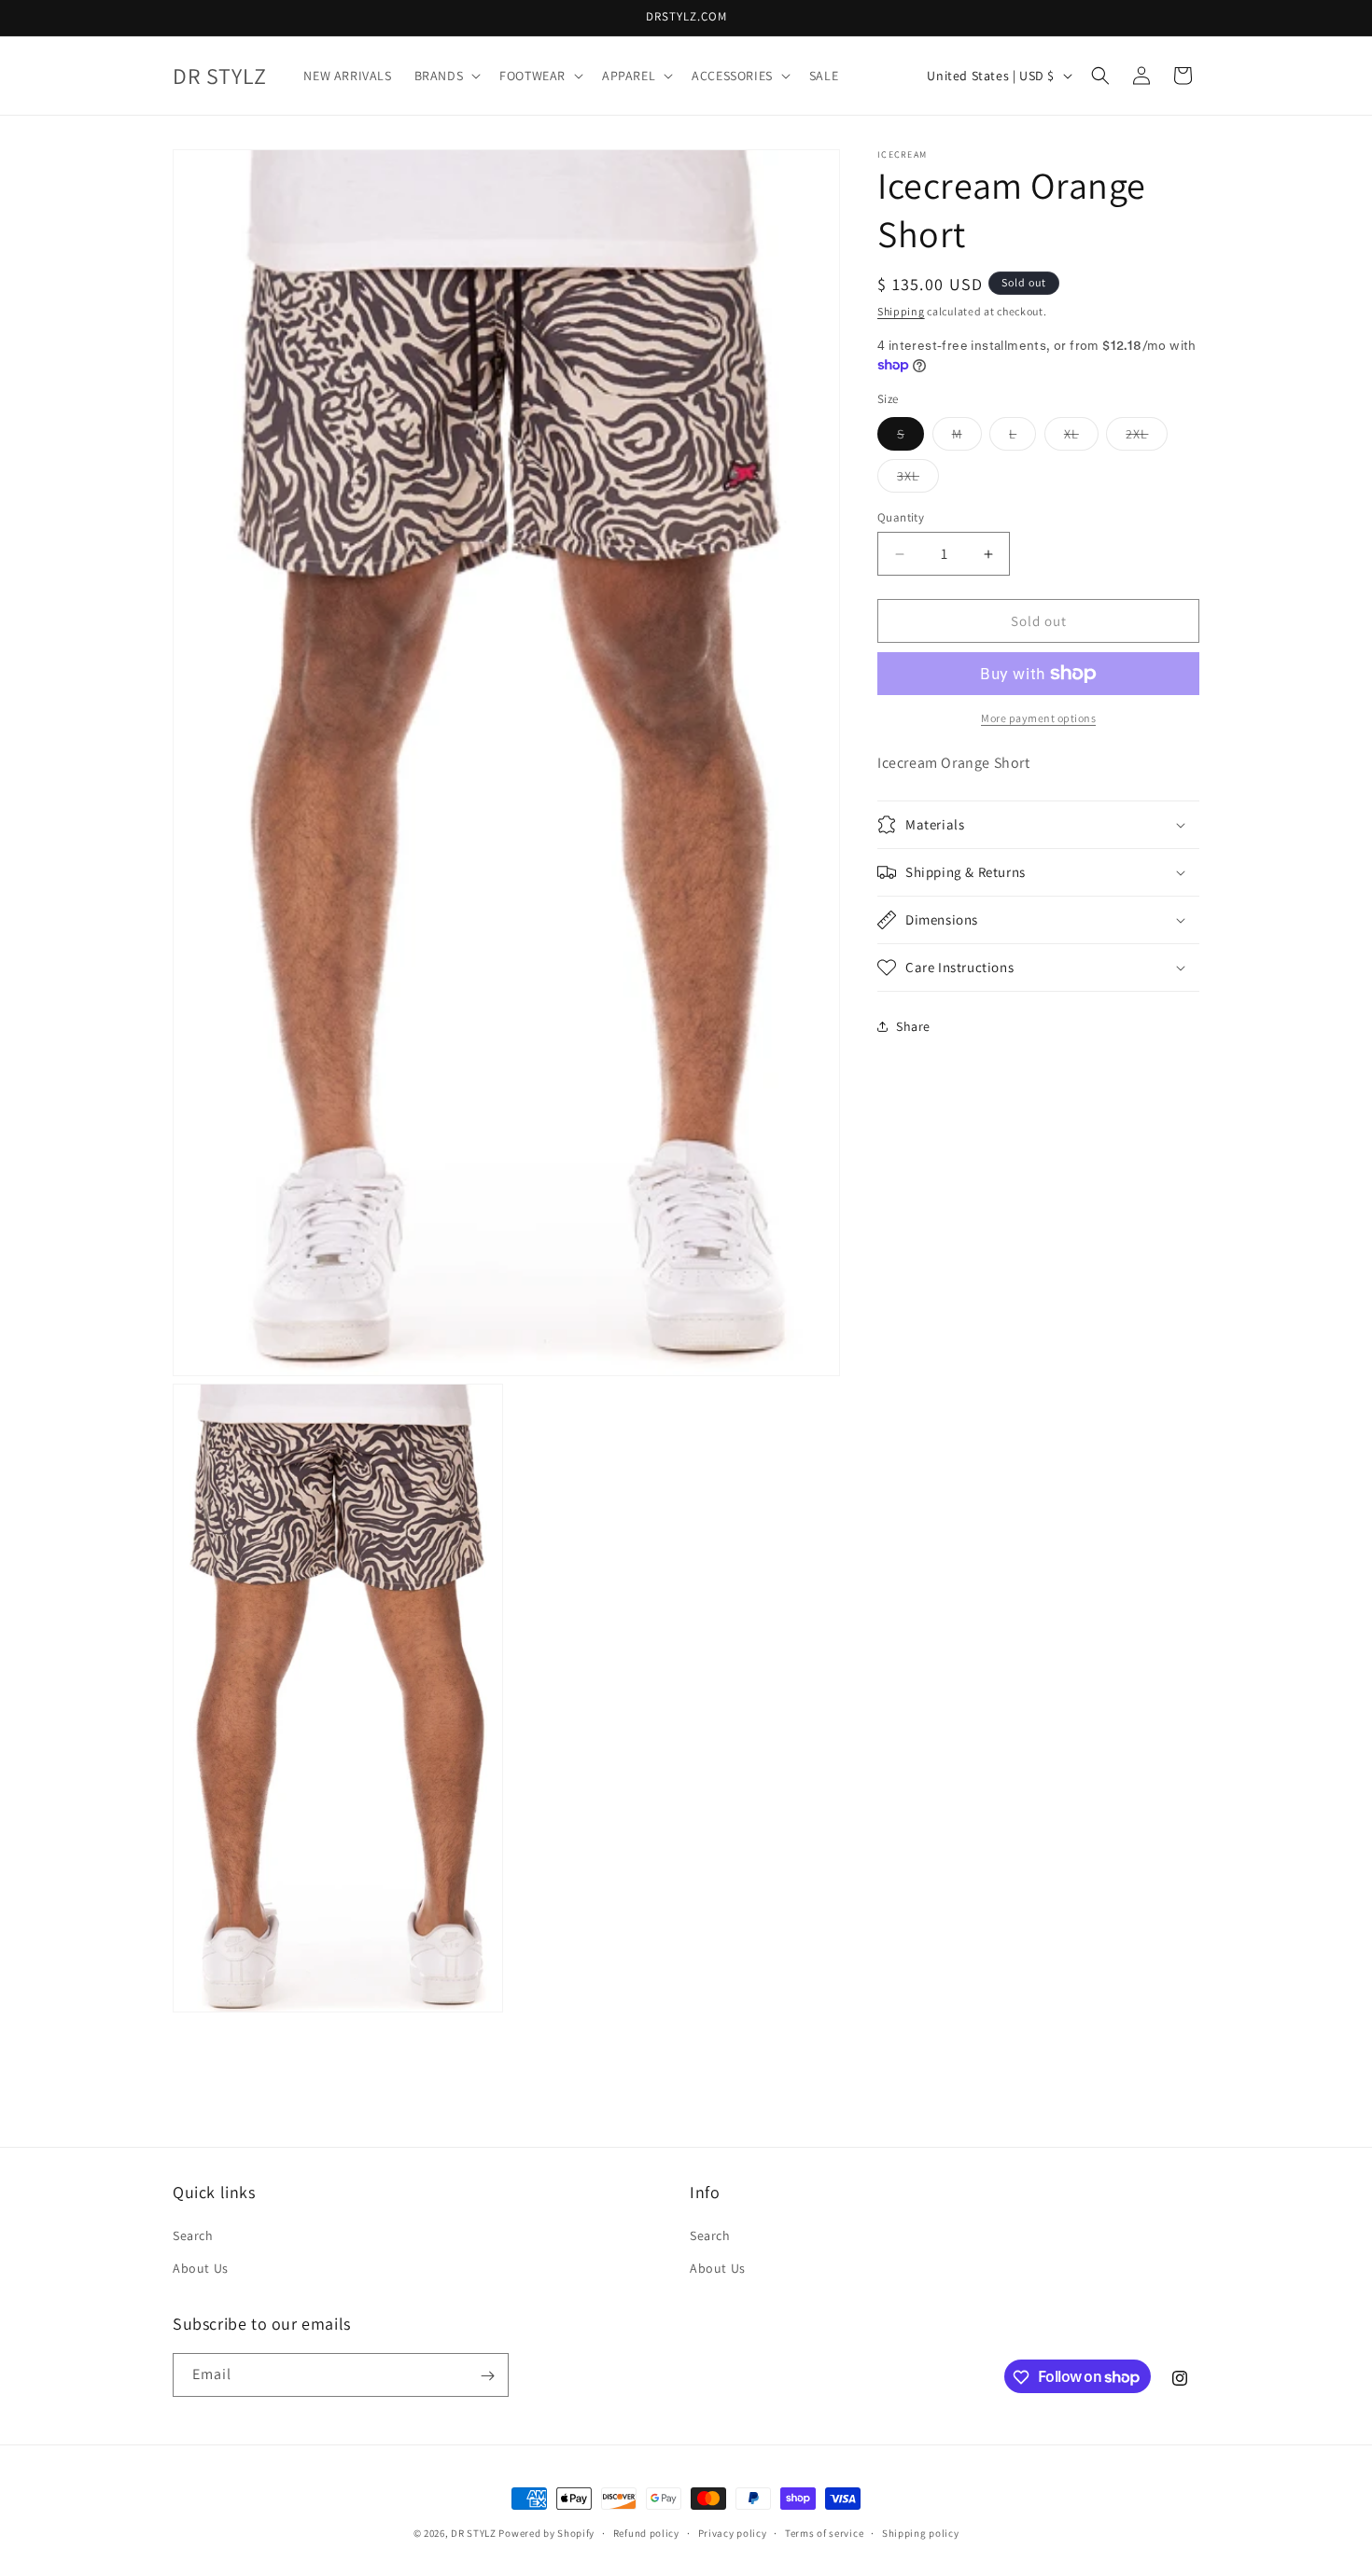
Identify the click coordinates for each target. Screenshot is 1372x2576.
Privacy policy (733, 2532)
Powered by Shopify (546, 2533)
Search (193, 2235)
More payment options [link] (1038, 718)
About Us (201, 2268)
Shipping (901, 311)
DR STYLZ (474, 2533)
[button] (446, 76)
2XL (1147, 438)
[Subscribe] (487, 2376)
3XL (918, 480)
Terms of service (824, 2532)
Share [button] (913, 1025)
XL (1081, 438)
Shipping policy (921, 2532)
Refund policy (646, 2532)
